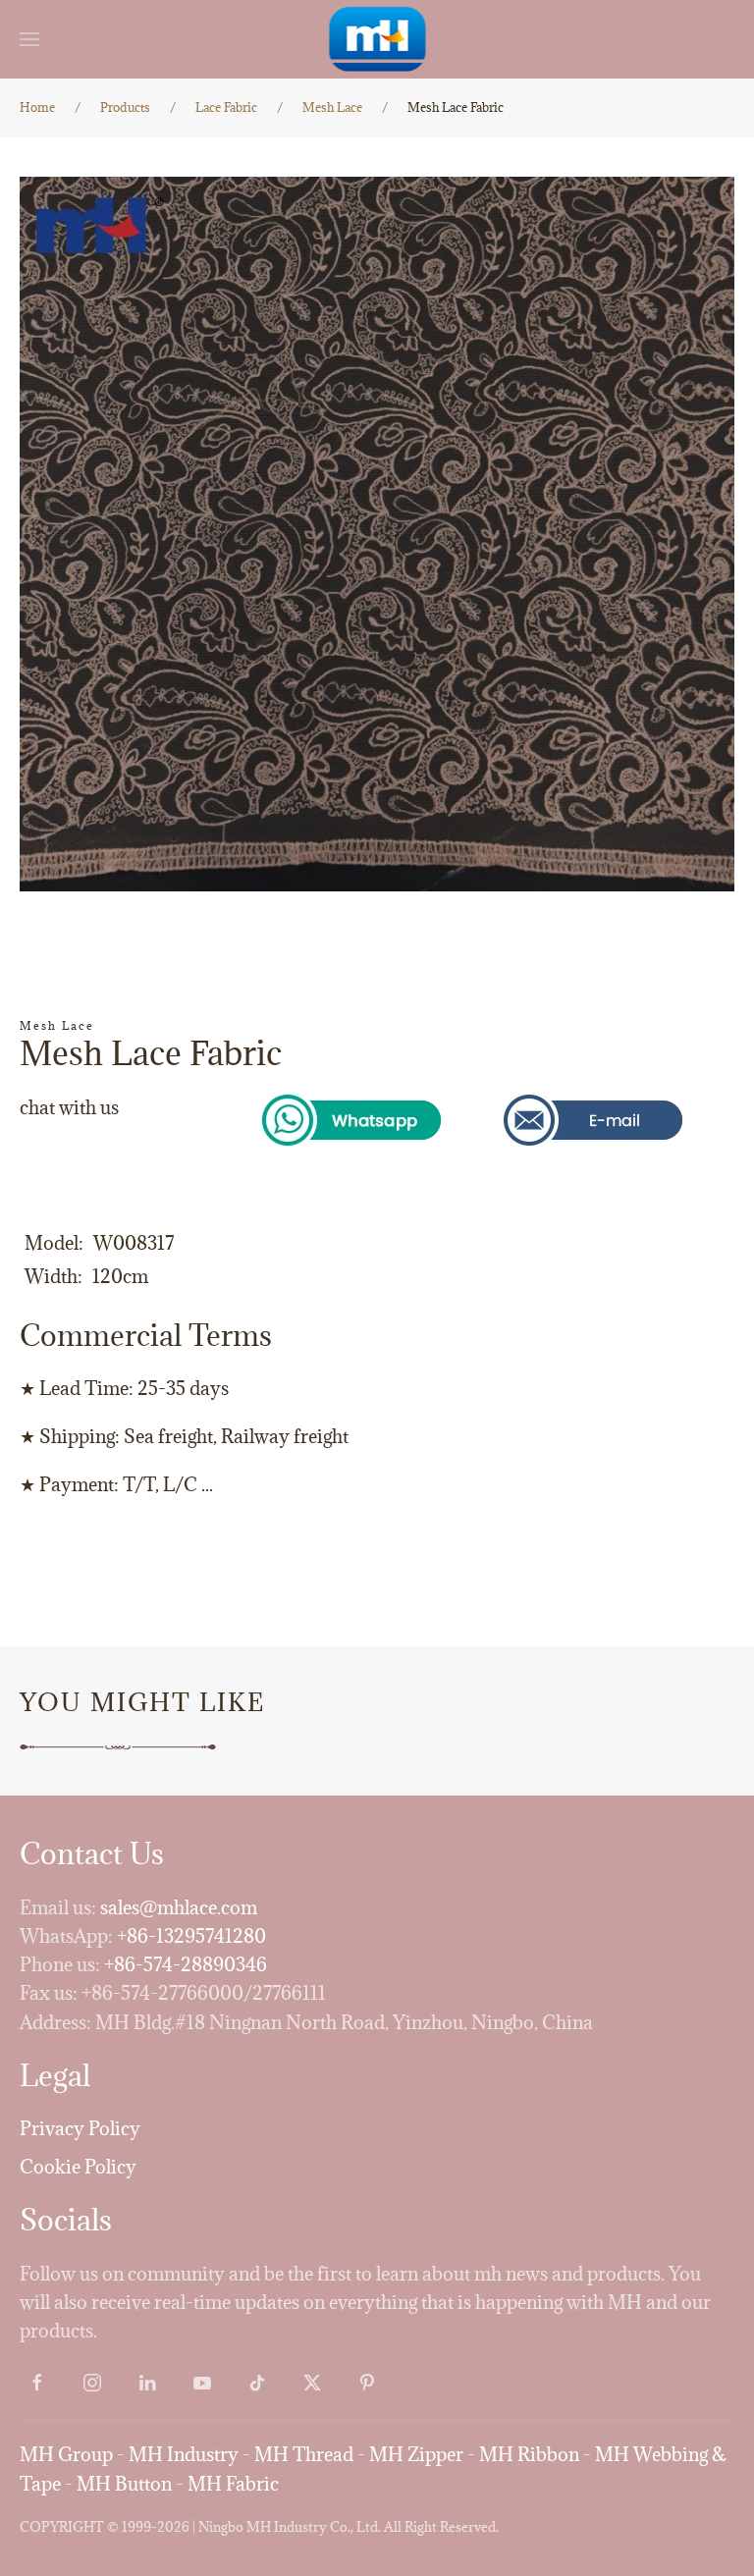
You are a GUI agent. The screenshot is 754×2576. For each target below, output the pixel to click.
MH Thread (304, 2454)
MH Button (124, 2484)
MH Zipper (416, 2454)
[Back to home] (377, 39)
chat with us (69, 1107)
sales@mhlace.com (179, 1907)
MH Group (66, 2454)
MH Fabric (233, 2484)
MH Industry (184, 2454)
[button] (29, 39)
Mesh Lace (57, 1025)
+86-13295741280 (191, 1936)
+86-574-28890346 (186, 1964)
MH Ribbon (529, 2454)
